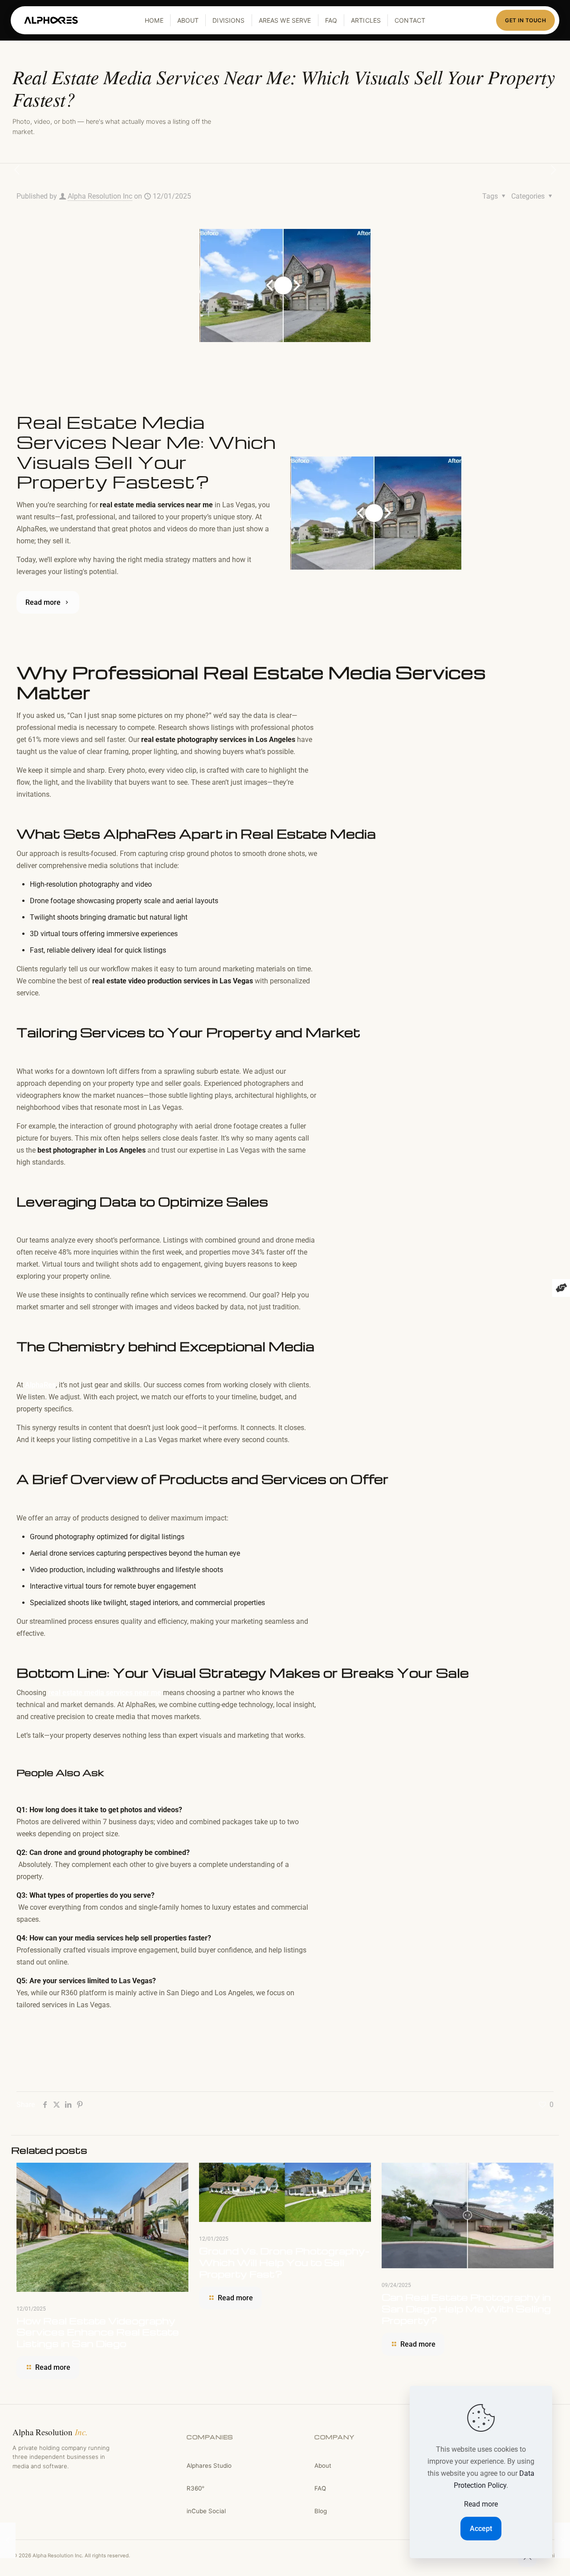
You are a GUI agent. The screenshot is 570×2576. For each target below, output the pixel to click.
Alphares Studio (209, 2466)
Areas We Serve (285, 20)
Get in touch (525, 20)
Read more (481, 2504)
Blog (321, 2511)
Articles (366, 20)
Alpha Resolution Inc (100, 196)
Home (154, 20)
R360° (195, 2488)
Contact (410, 20)
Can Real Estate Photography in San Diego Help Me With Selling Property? (466, 2309)
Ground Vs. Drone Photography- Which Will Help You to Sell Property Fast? (284, 2262)
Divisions (228, 20)
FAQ (331, 20)
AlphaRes (40, 1385)
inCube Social (206, 2511)
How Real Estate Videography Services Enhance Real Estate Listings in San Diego (98, 2332)
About (188, 20)
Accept (481, 2529)
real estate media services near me (105, 1693)
